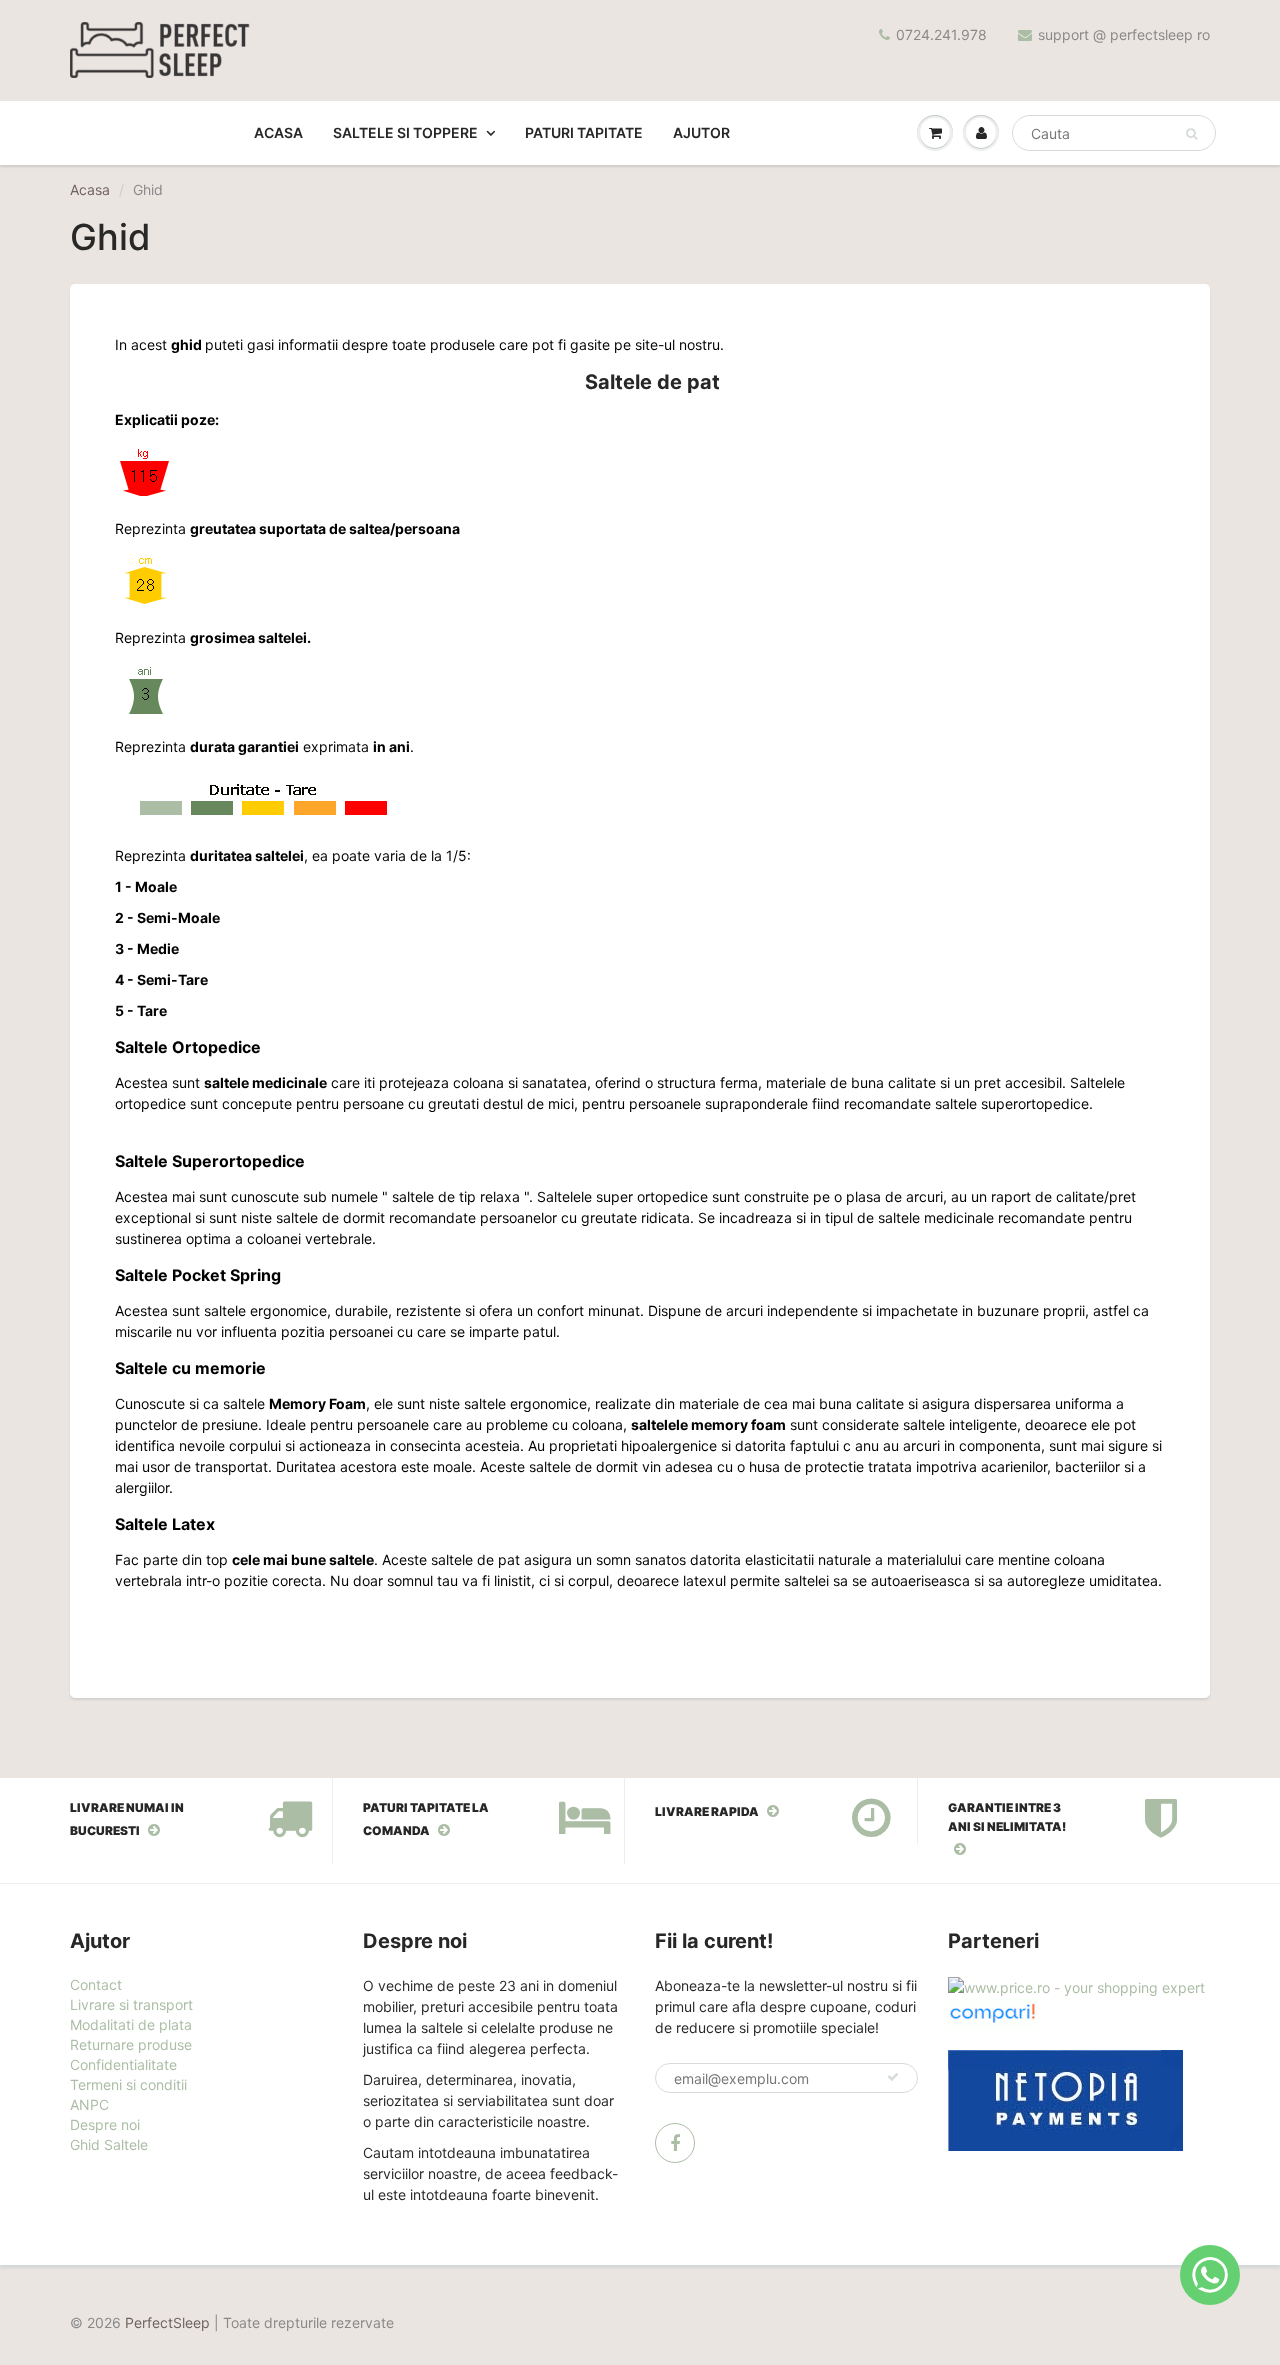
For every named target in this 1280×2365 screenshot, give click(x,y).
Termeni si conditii (128, 2084)
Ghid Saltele (109, 2144)
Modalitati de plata (131, 2024)
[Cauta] (1191, 134)
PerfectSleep (167, 2322)
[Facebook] (675, 2143)
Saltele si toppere (405, 132)
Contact (96, 1984)
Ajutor (701, 132)
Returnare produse (131, 2044)
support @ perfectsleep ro (1124, 34)
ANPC (89, 2104)
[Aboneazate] (893, 2077)
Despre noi (105, 2124)
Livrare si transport (131, 2004)
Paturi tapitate (584, 132)
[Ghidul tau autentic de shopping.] (992, 2011)
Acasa (278, 132)
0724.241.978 (941, 34)
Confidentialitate (123, 2064)
